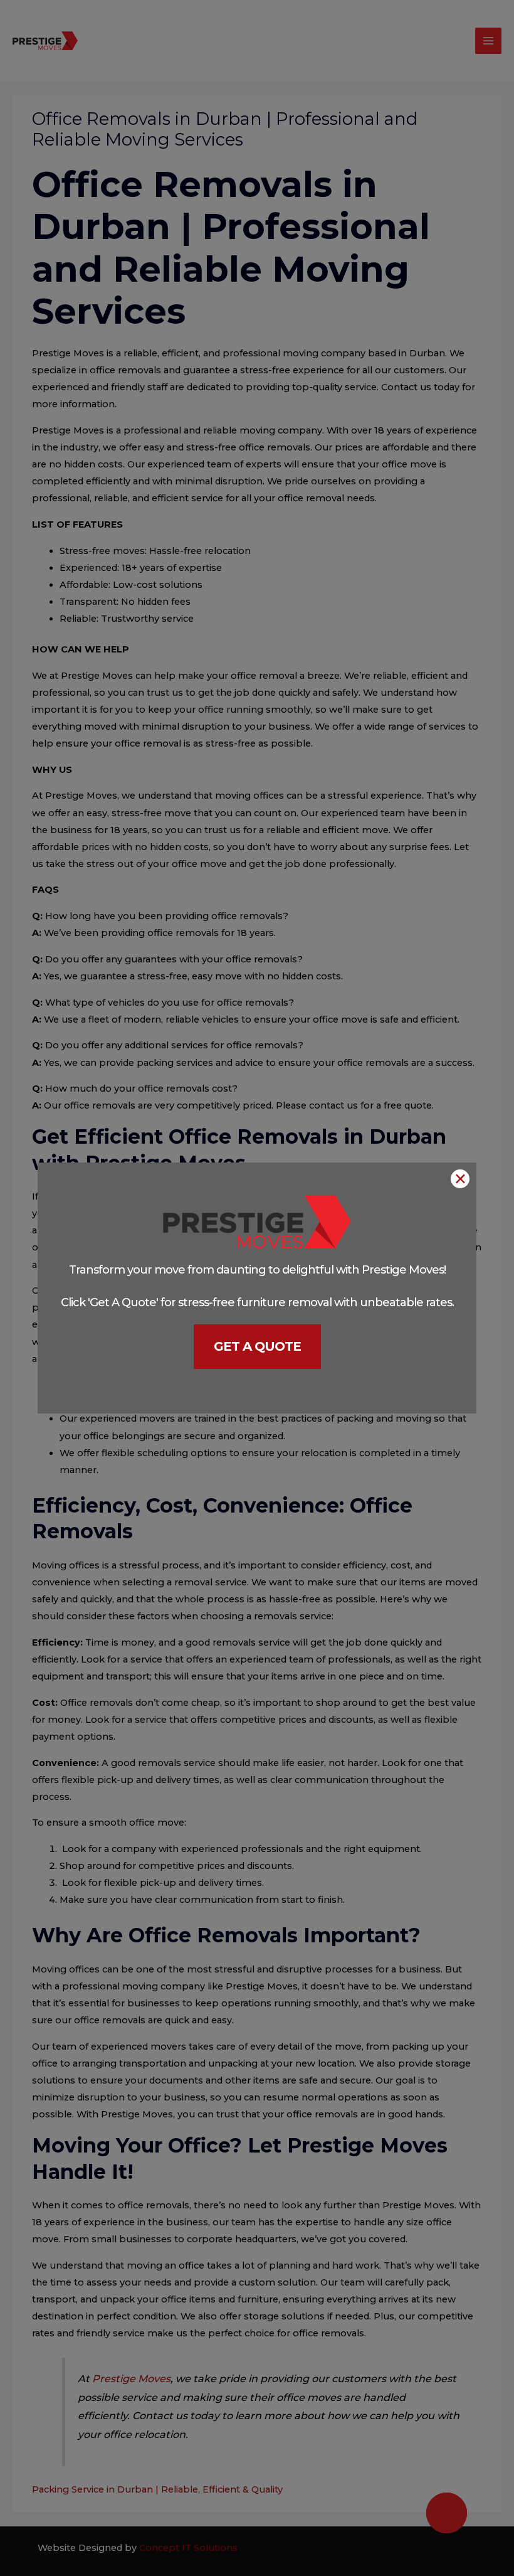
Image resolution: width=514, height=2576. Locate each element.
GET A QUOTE (257, 1346)
